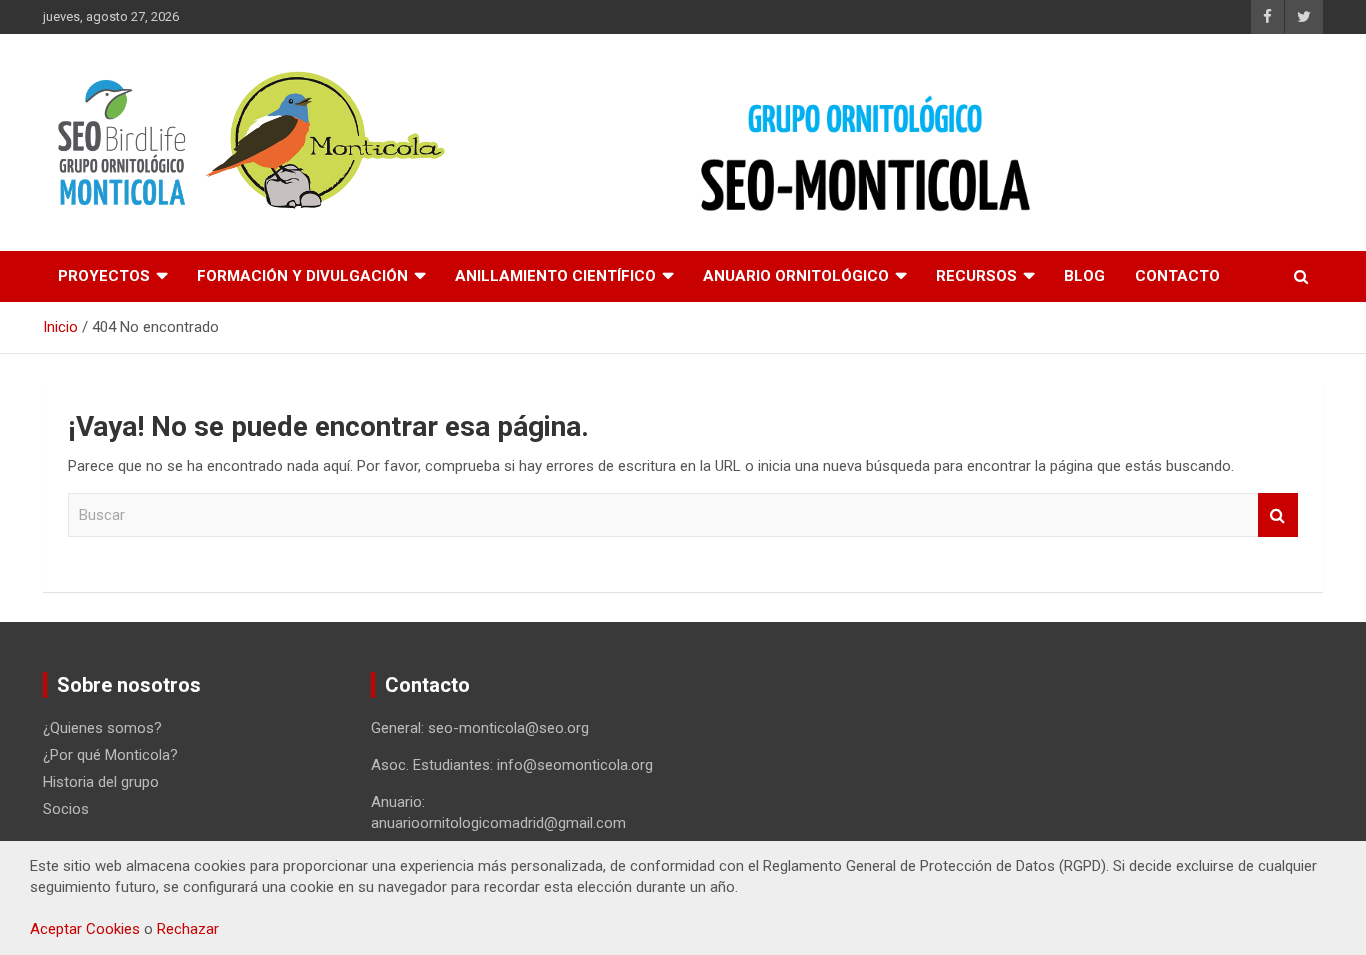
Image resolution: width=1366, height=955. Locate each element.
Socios (66, 809)
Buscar (1278, 515)
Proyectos (104, 276)
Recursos (976, 276)
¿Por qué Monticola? (110, 755)
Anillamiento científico (555, 276)
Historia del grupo (101, 782)
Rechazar (188, 929)
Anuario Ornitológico (796, 276)
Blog (1084, 276)
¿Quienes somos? (102, 728)
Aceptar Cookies (85, 929)
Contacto (1177, 276)
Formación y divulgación (302, 276)
